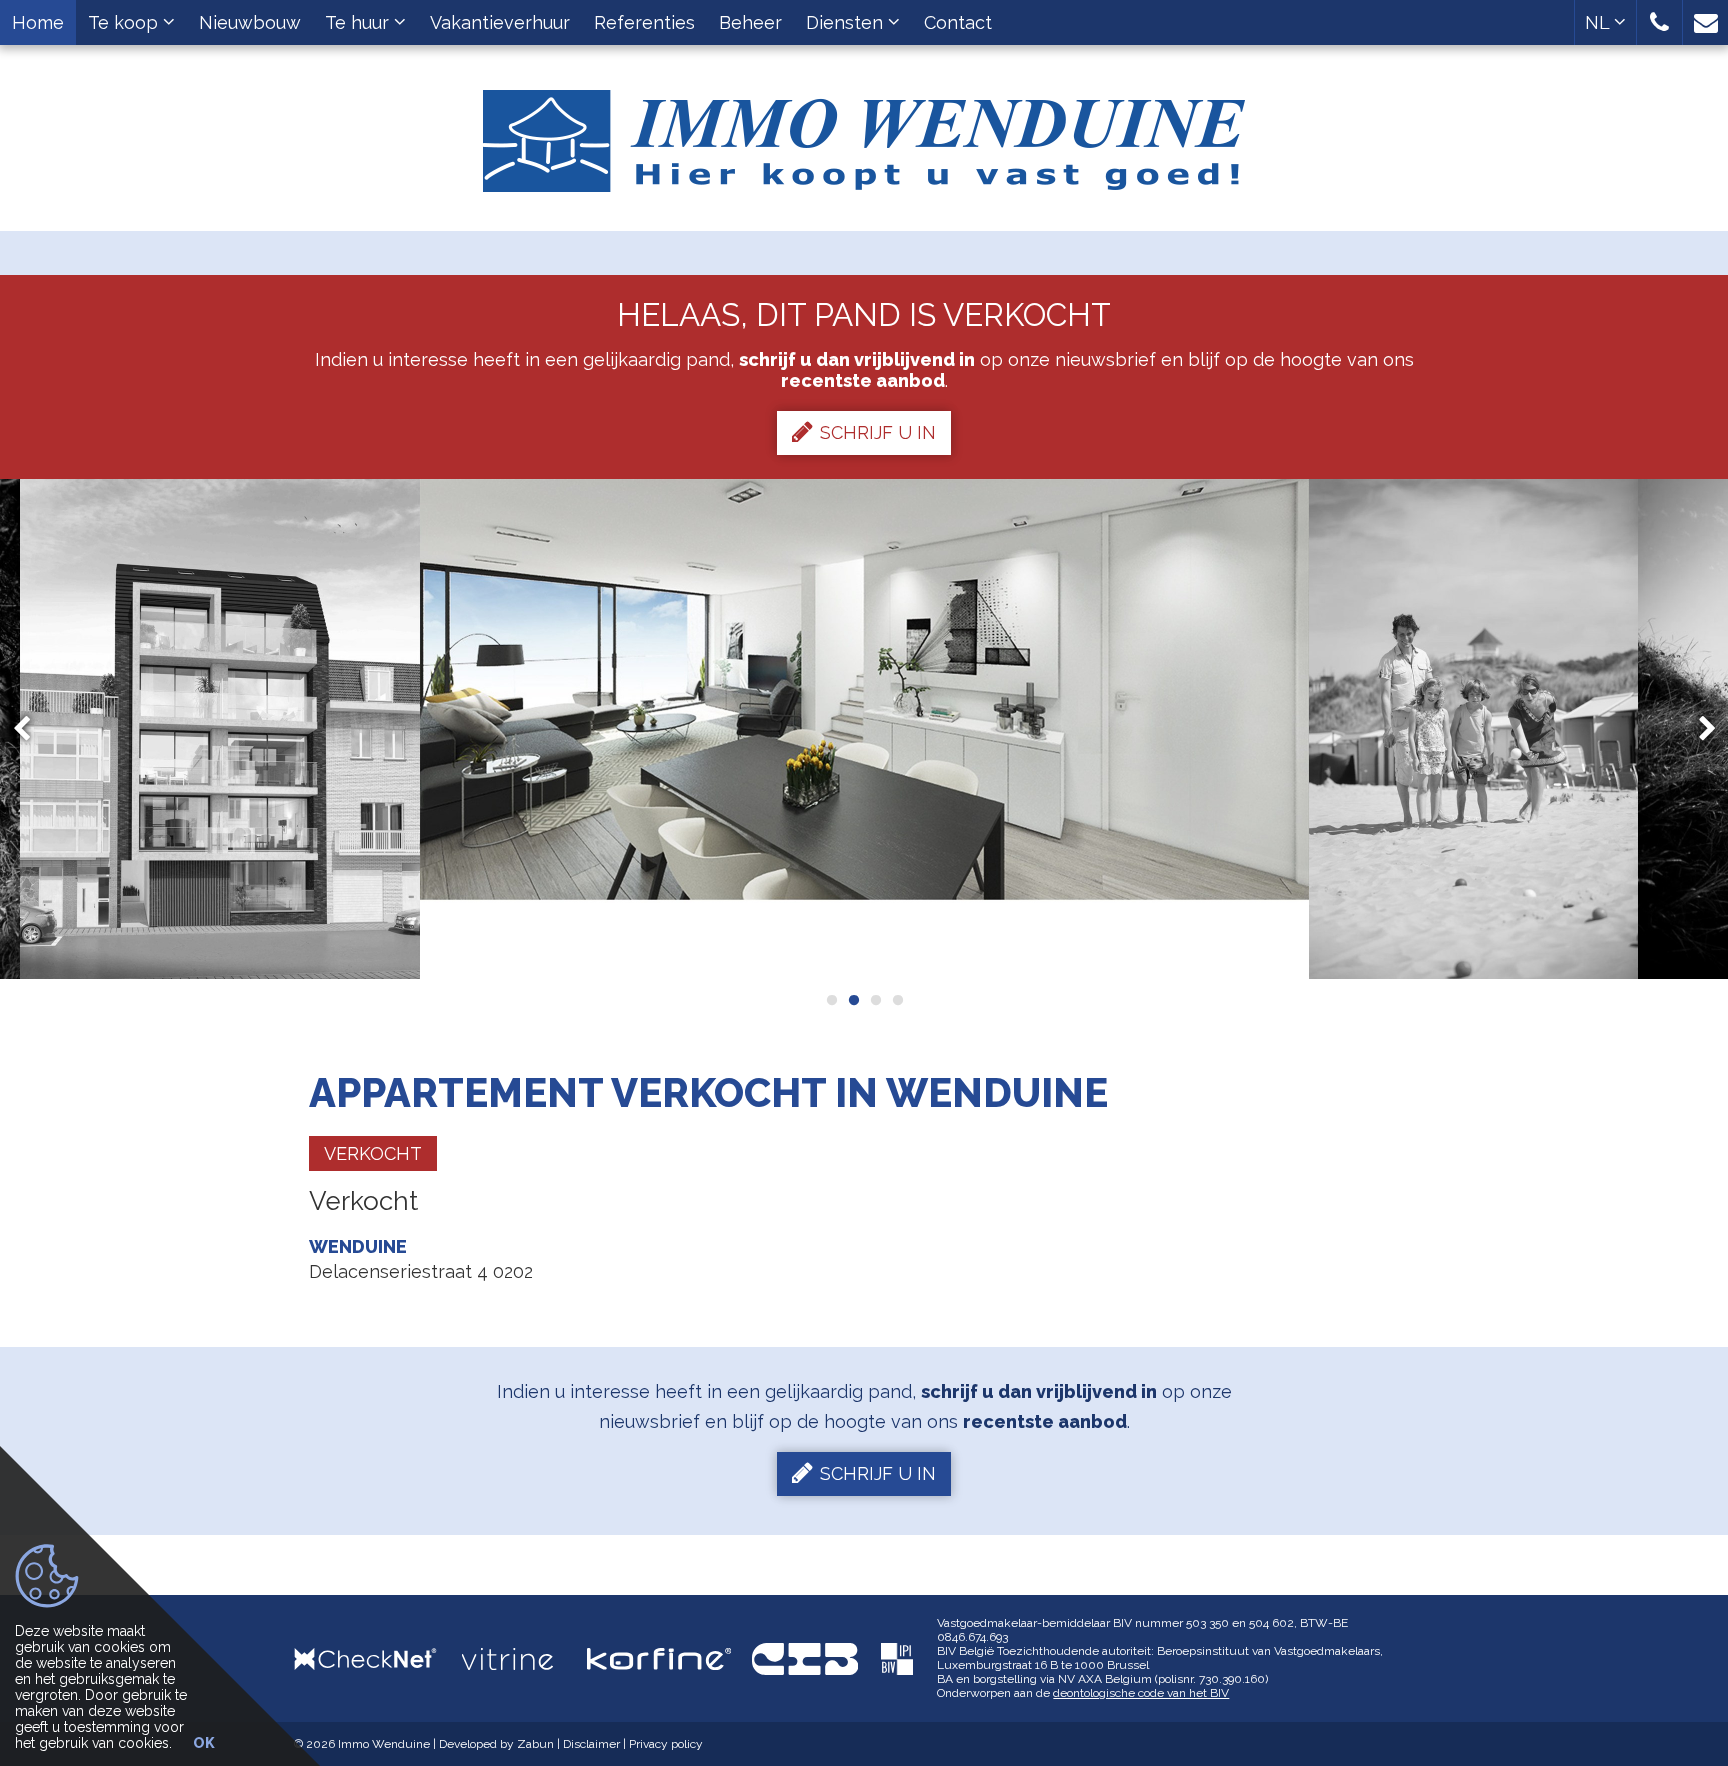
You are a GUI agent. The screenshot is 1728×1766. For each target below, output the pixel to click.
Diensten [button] (847, 22)
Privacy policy (666, 1744)
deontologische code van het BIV (1141, 1693)
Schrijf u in (878, 432)
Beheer (750, 22)
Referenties (644, 22)
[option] (220, 729)
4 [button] (897, 1000)
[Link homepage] (864, 133)
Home (38, 22)
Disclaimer (591, 1744)
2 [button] (853, 1000)
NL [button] (1599, 22)
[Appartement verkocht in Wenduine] (220, 729)
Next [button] (1698, 729)
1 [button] (831, 1000)
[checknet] (378, 1658)
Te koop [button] (125, 22)
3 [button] (875, 1000)
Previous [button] (31, 729)
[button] (1659, 22)
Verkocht (373, 1153)
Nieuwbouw (250, 22)
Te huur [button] (359, 22)
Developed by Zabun (496, 1744)
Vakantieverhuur (500, 22)
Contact (958, 22)
